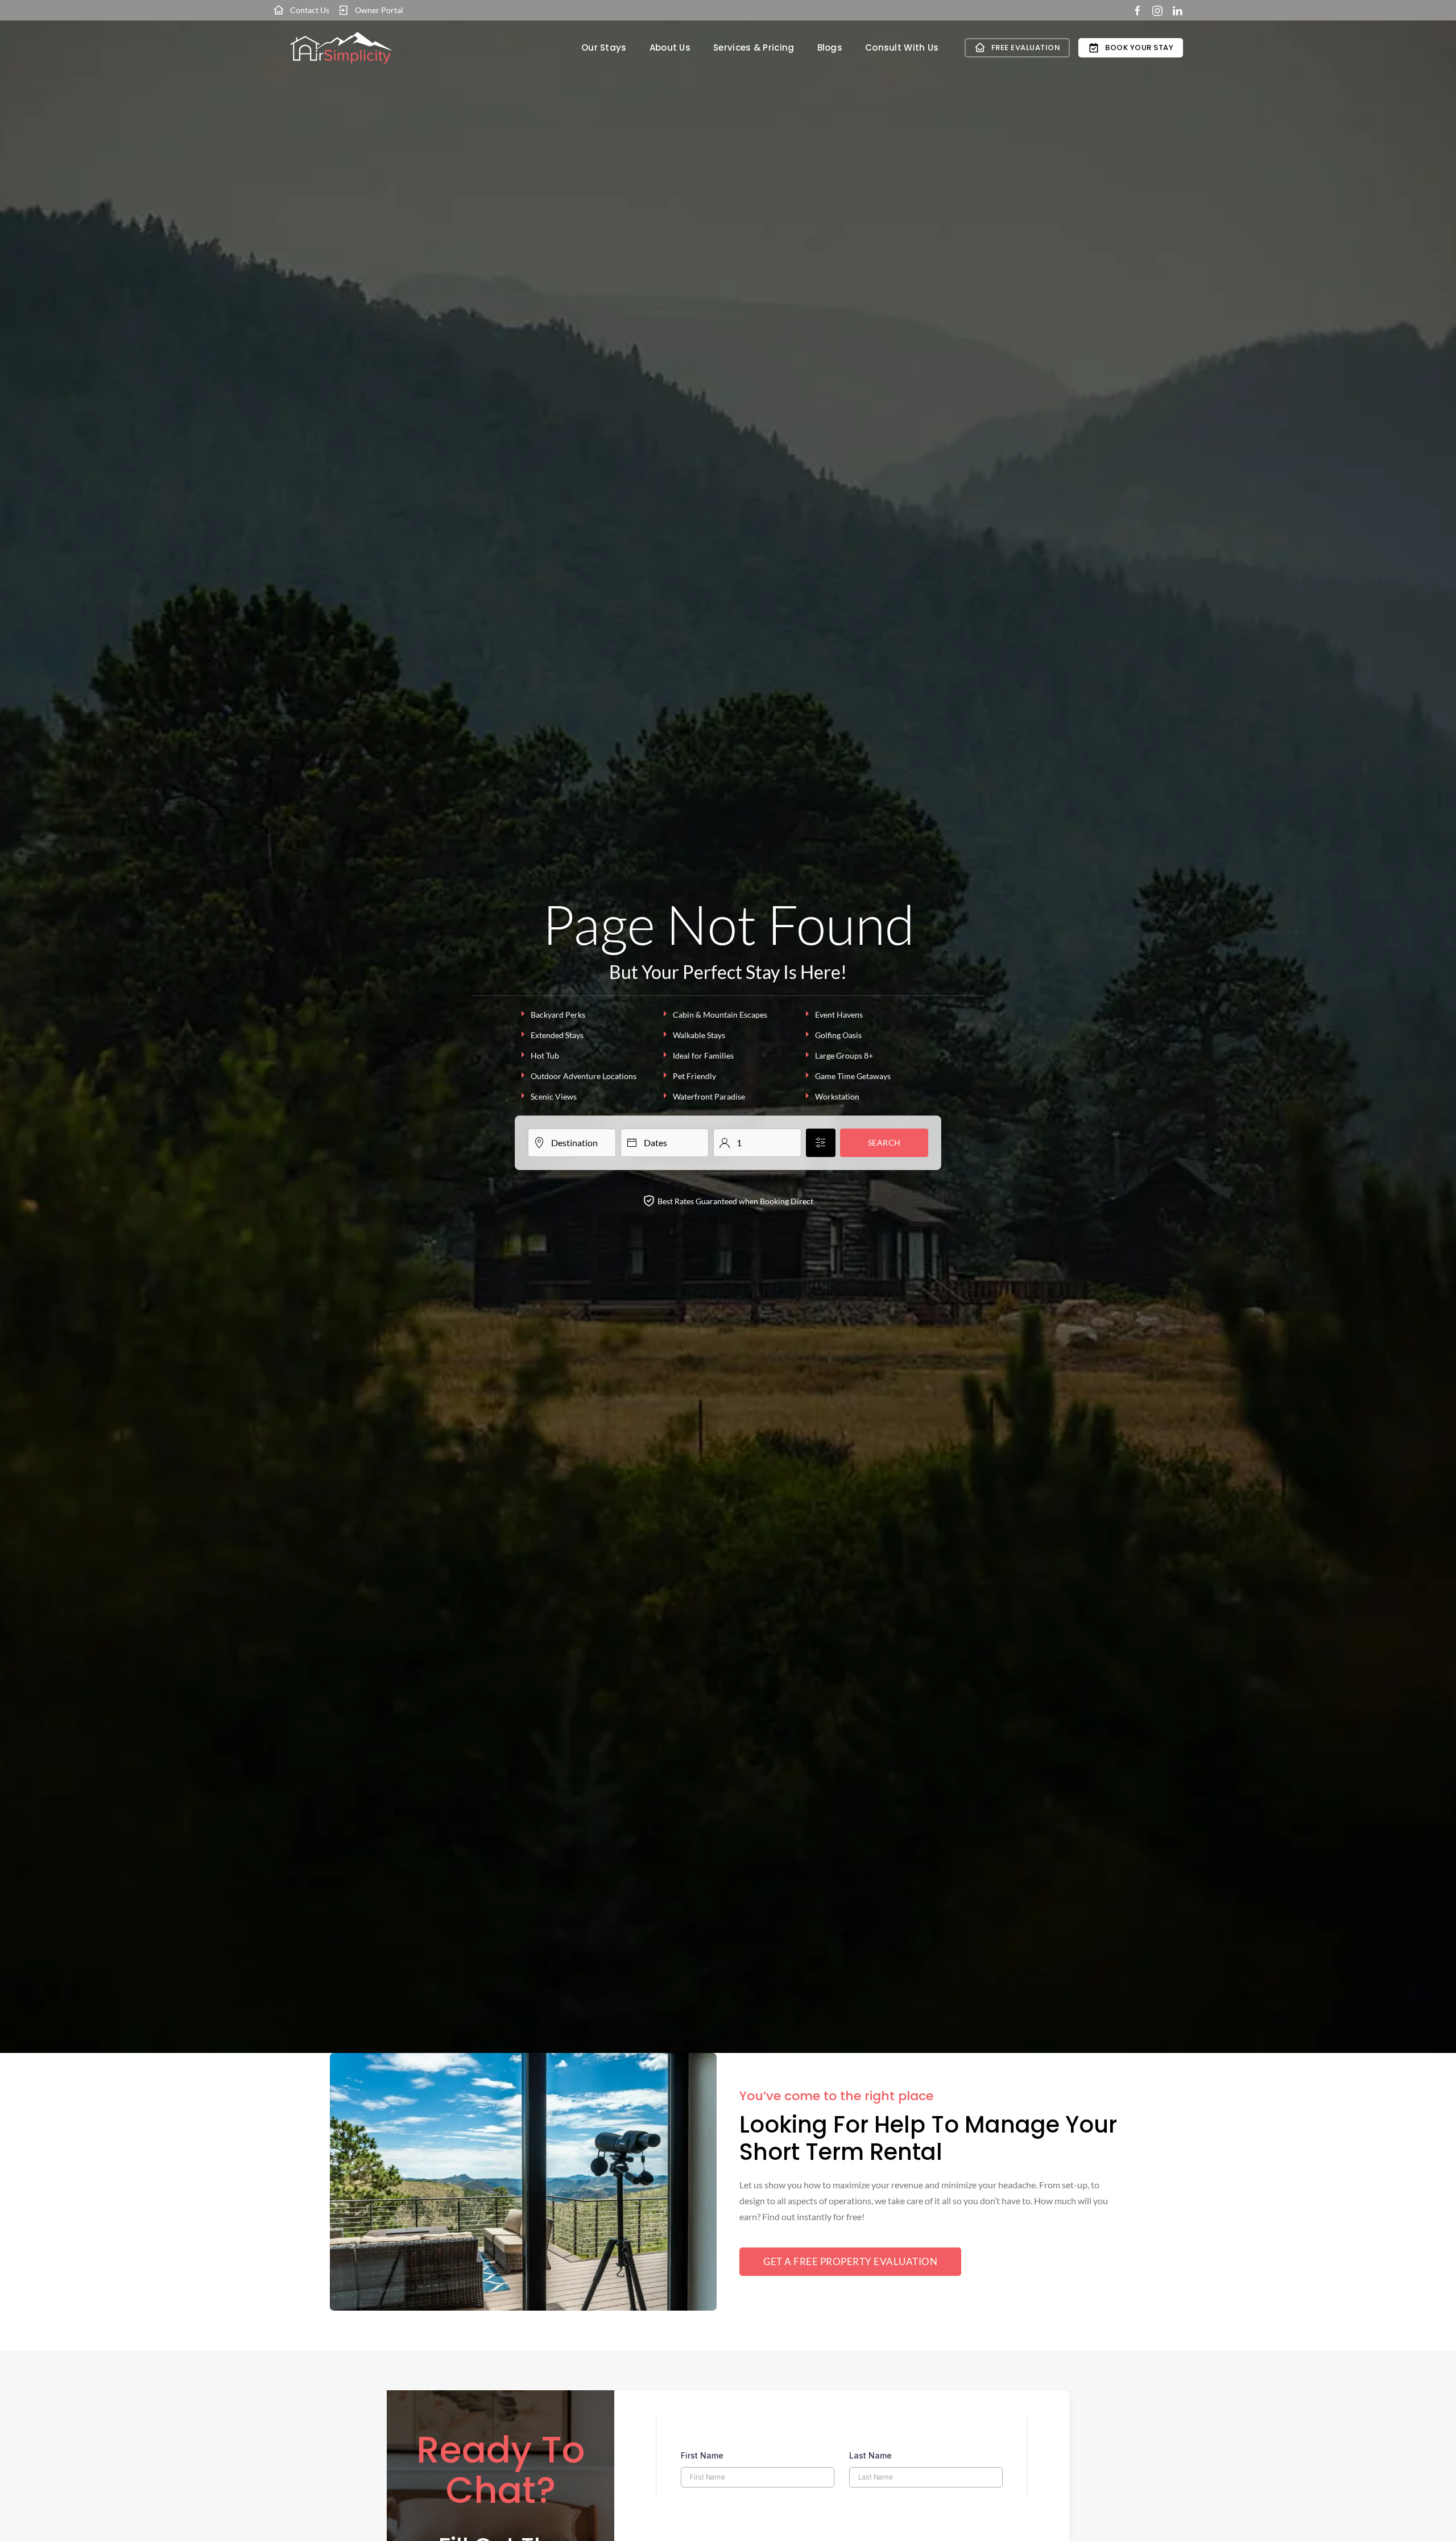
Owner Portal (379, 10)
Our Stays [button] (604, 47)
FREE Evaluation (1026, 47)
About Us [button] (670, 47)
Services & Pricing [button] (754, 47)
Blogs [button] (830, 47)
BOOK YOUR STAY (1139, 47)
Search (884, 1143)
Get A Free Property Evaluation (850, 2261)
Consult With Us (902, 47)
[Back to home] (341, 48)
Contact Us (310, 10)
